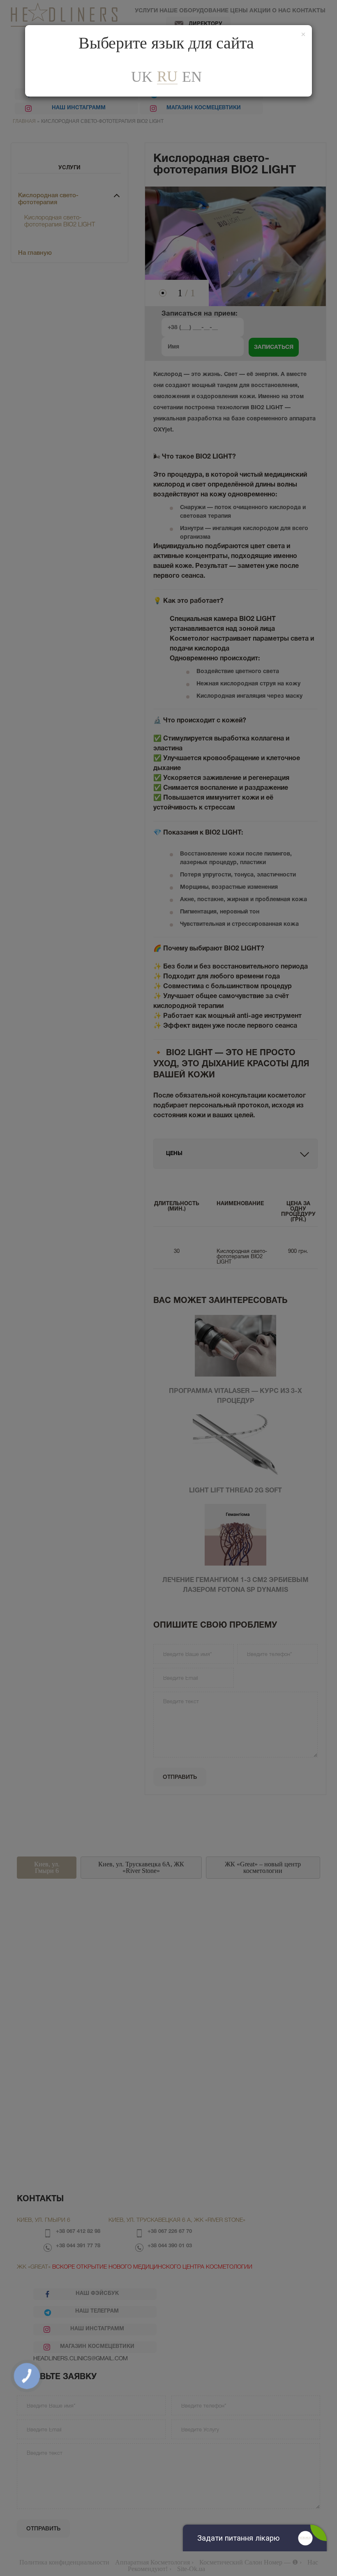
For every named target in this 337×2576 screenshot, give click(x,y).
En (192, 77)
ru (167, 77)
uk (142, 77)
